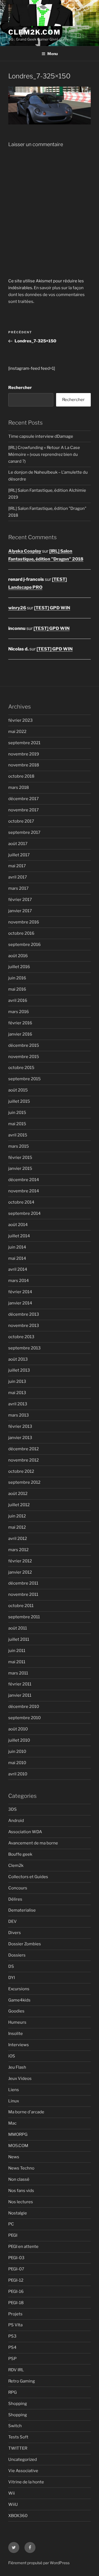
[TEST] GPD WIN (52, 608)
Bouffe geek (20, 1854)
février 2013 (20, 1426)
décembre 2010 (24, 1707)
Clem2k (16, 1866)
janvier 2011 (20, 1695)
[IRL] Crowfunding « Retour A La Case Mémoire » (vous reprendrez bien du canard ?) (44, 454)
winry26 (17, 608)
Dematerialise (22, 1910)
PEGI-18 (16, 2303)
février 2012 (20, 1561)
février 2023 (20, 720)
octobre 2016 (21, 933)
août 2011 (18, 1628)
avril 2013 (18, 1404)
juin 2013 (17, 1381)
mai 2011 (17, 1662)
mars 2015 (19, 1146)
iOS (12, 2056)
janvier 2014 (20, 1303)
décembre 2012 (24, 1449)
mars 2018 (19, 787)
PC (11, 2224)
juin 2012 (17, 1516)
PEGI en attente (23, 2247)
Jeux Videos (20, 2079)
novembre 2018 (24, 765)
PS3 (12, 2336)
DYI (12, 1978)
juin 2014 (17, 1247)
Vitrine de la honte (26, 2482)
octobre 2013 (21, 1337)
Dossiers (17, 1955)
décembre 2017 (24, 799)
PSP (12, 2359)
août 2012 (18, 1494)
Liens (14, 2090)
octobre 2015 (21, 1068)
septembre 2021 (24, 743)
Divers (15, 1933)
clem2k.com (34, 32)
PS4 (12, 2347)
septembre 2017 (24, 832)
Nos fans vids (21, 2191)
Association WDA (25, 1832)
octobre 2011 (21, 1606)
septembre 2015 (24, 1079)
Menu (53, 54)
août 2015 (18, 1090)
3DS (13, 1809)
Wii (12, 2493)
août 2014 (18, 1225)
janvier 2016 (20, 1034)
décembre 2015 (24, 1045)
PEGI (13, 2235)
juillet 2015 (19, 1101)
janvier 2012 (20, 1572)
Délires (15, 1899)
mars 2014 (19, 1281)
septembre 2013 (24, 1348)
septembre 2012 (24, 1482)
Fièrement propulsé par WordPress (39, 2563)
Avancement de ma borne (33, 1843)
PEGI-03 (16, 2258)
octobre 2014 (21, 1202)
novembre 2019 (24, 754)
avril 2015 (18, 1135)
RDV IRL (16, 2370)
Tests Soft (18, 2437)
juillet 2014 (19, 1236)
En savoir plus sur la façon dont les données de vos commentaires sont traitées (46, 295)
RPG (13, 2392)
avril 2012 (18, 1539)
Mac (12, 2123)
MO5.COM (18, 2146)
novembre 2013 (24, 1326)
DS (11, 1966)
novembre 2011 (23, 1594)
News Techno (21, 2168)
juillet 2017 (19, 855)
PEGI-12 (16, 2280)
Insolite (16, 2034)
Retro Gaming (22, 2381)
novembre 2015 (24, 1057)
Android (16, 1821)
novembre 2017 (24, 810)
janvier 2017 (20, 911)
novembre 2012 (24, 1460)
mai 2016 (17, 989)
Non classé (19, 2179)
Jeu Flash (17, 2067)
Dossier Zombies (25, 1944)
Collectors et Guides (28, 1877)
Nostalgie (18, 2213)
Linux (14, 2101)
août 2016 (18, 956)
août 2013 (18, 1359)
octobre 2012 (21, 1471)
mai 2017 (17, 866)
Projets (15, 2314)
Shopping (18, 2404)
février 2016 (20, 1023)
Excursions (19, 1989)
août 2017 (18, 844)
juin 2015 (17, 1113)
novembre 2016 (24, 922)
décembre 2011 (23, 1583)
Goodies (16, 2011)
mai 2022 (17, 732)
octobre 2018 (21, 776)
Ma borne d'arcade (26, 2112)
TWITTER (18, 2448)
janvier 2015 (20, 1168)
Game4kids (19, 2000)
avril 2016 (18, 1000)
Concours (18, 1888)
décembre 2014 (24, 1180)
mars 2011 (18, 1673)
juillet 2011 (19, 1639)
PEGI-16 (16, 2291)
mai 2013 (17, 1393)
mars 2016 (19, 1012)
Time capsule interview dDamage (41, 436)
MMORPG (18, 2134)
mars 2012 (18, 1550)
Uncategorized (23, 2460)
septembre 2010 (24, 1718)
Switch (15, 2426)
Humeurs (17, 2022)
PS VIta (15, 2325)
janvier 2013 (20, 1438)
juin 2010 (17, 1752)
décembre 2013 (24, 1314)
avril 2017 (18, 877)
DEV (13, 1921)
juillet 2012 (19, 1505)
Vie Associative (23, 2471)
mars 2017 (18, 888)
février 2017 (20, 900)
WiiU (13, 2504)
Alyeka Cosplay (25, 551)
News (14, 2157)
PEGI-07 (16, 2269)
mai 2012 (17, 1527)
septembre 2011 (24, 1617)
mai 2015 (17, 1124)
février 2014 (20, 1292)
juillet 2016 (19, 967)
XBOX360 (18, 2516)
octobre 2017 (21, 821)
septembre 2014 (24, 1213)
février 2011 (20, 1684)
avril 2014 (18, 1269)
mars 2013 (19, 1415)
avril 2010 (18, 1774)
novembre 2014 (24, 1191)
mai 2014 (17, 1258)
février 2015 (20, 1158)
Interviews (19, 2045)
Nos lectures (21, 2202)
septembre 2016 (24, 945)
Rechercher (20, 388)
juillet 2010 (19, 1740)
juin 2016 (17, 978)
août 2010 (18, 1729)
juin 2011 (17, 1651)
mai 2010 (17, 1763)
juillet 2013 (19, 1370)
